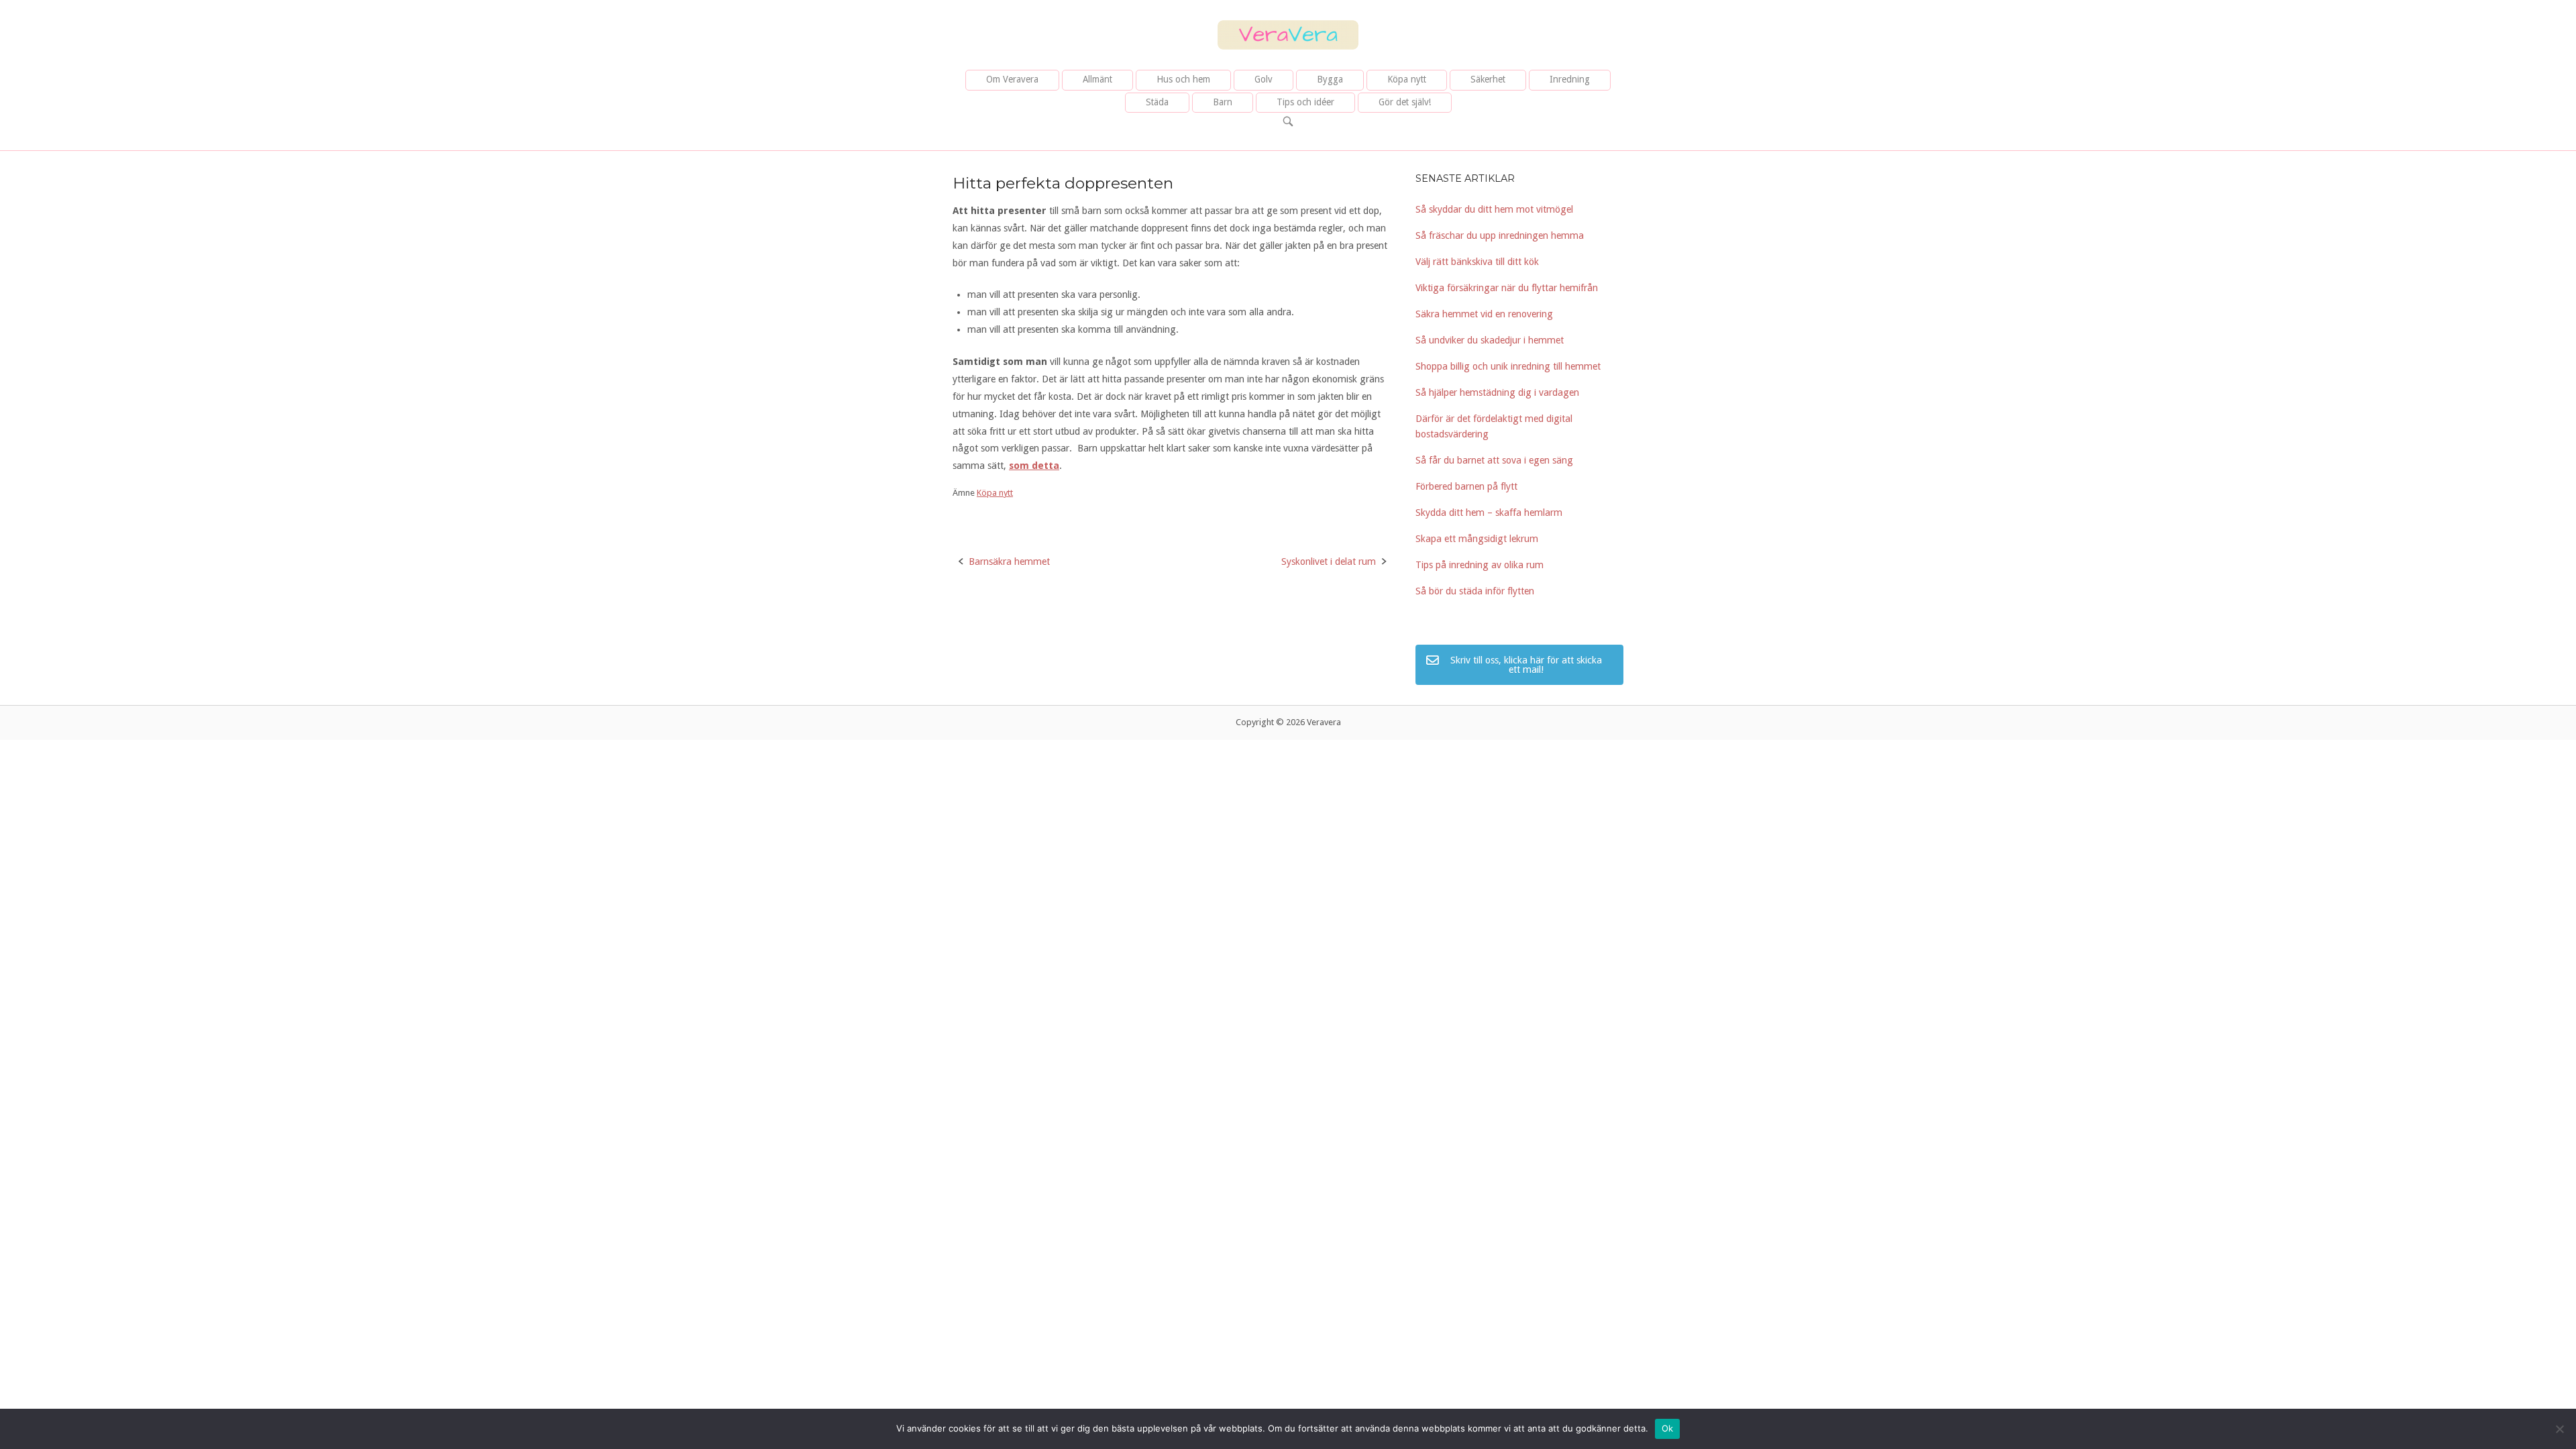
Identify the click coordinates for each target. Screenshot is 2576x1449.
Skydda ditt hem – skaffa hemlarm (1489, 513)
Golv (1264, 79)
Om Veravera (1012, 79)
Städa (1157, 102)
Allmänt (1097, 79)
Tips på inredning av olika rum (1480, 565)
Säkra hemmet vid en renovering (1484, 314)
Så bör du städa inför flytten (1475, 591)
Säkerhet (1488, 79)
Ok (1668, 1428)
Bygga (1330, 79)
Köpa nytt (1407, 79)
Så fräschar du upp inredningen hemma (1500, 235)
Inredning (1570, 79)
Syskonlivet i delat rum (1329, 561)
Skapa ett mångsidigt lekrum (1477, 539)
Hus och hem (1183, 79)
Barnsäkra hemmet (1009, 561)
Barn (1223, 102)
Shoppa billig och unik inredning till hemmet (1508, 366)
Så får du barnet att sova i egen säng (1494, 460)
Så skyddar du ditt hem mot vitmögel (1494, 209)
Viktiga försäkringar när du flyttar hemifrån (1507, 288)
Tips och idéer (1305, 102)
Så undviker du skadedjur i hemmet (1490, 340)
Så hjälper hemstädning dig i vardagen (1497, 392)
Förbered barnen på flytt (1466, 486)
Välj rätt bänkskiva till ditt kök (1477, 262)
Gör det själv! (1405, 102)
